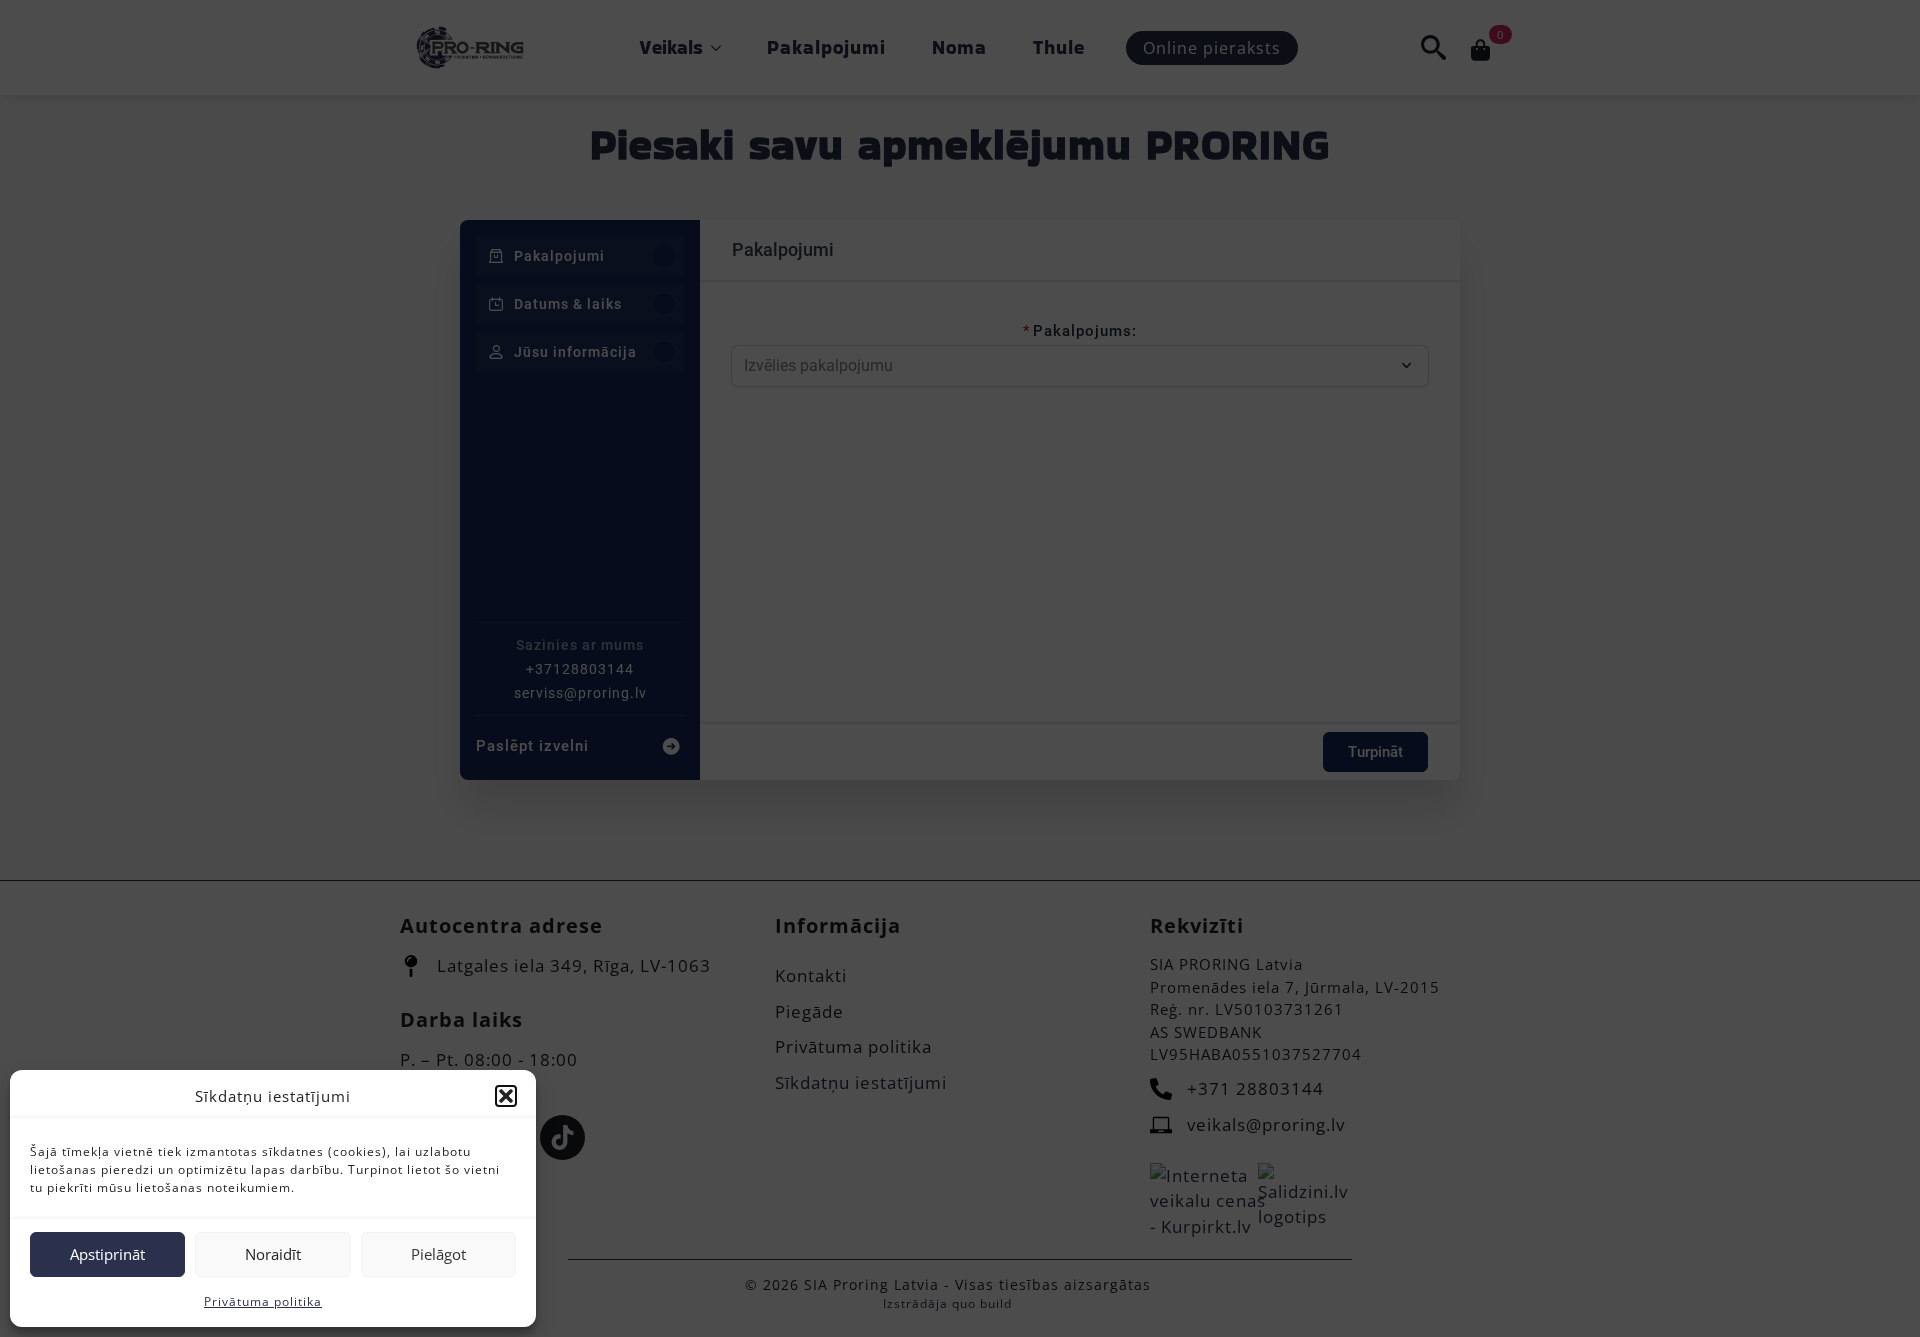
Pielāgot (438, 1254)
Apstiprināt (107, 1254)
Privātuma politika (263, 1301)
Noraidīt (273, 1254)
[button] (506, 1096)
